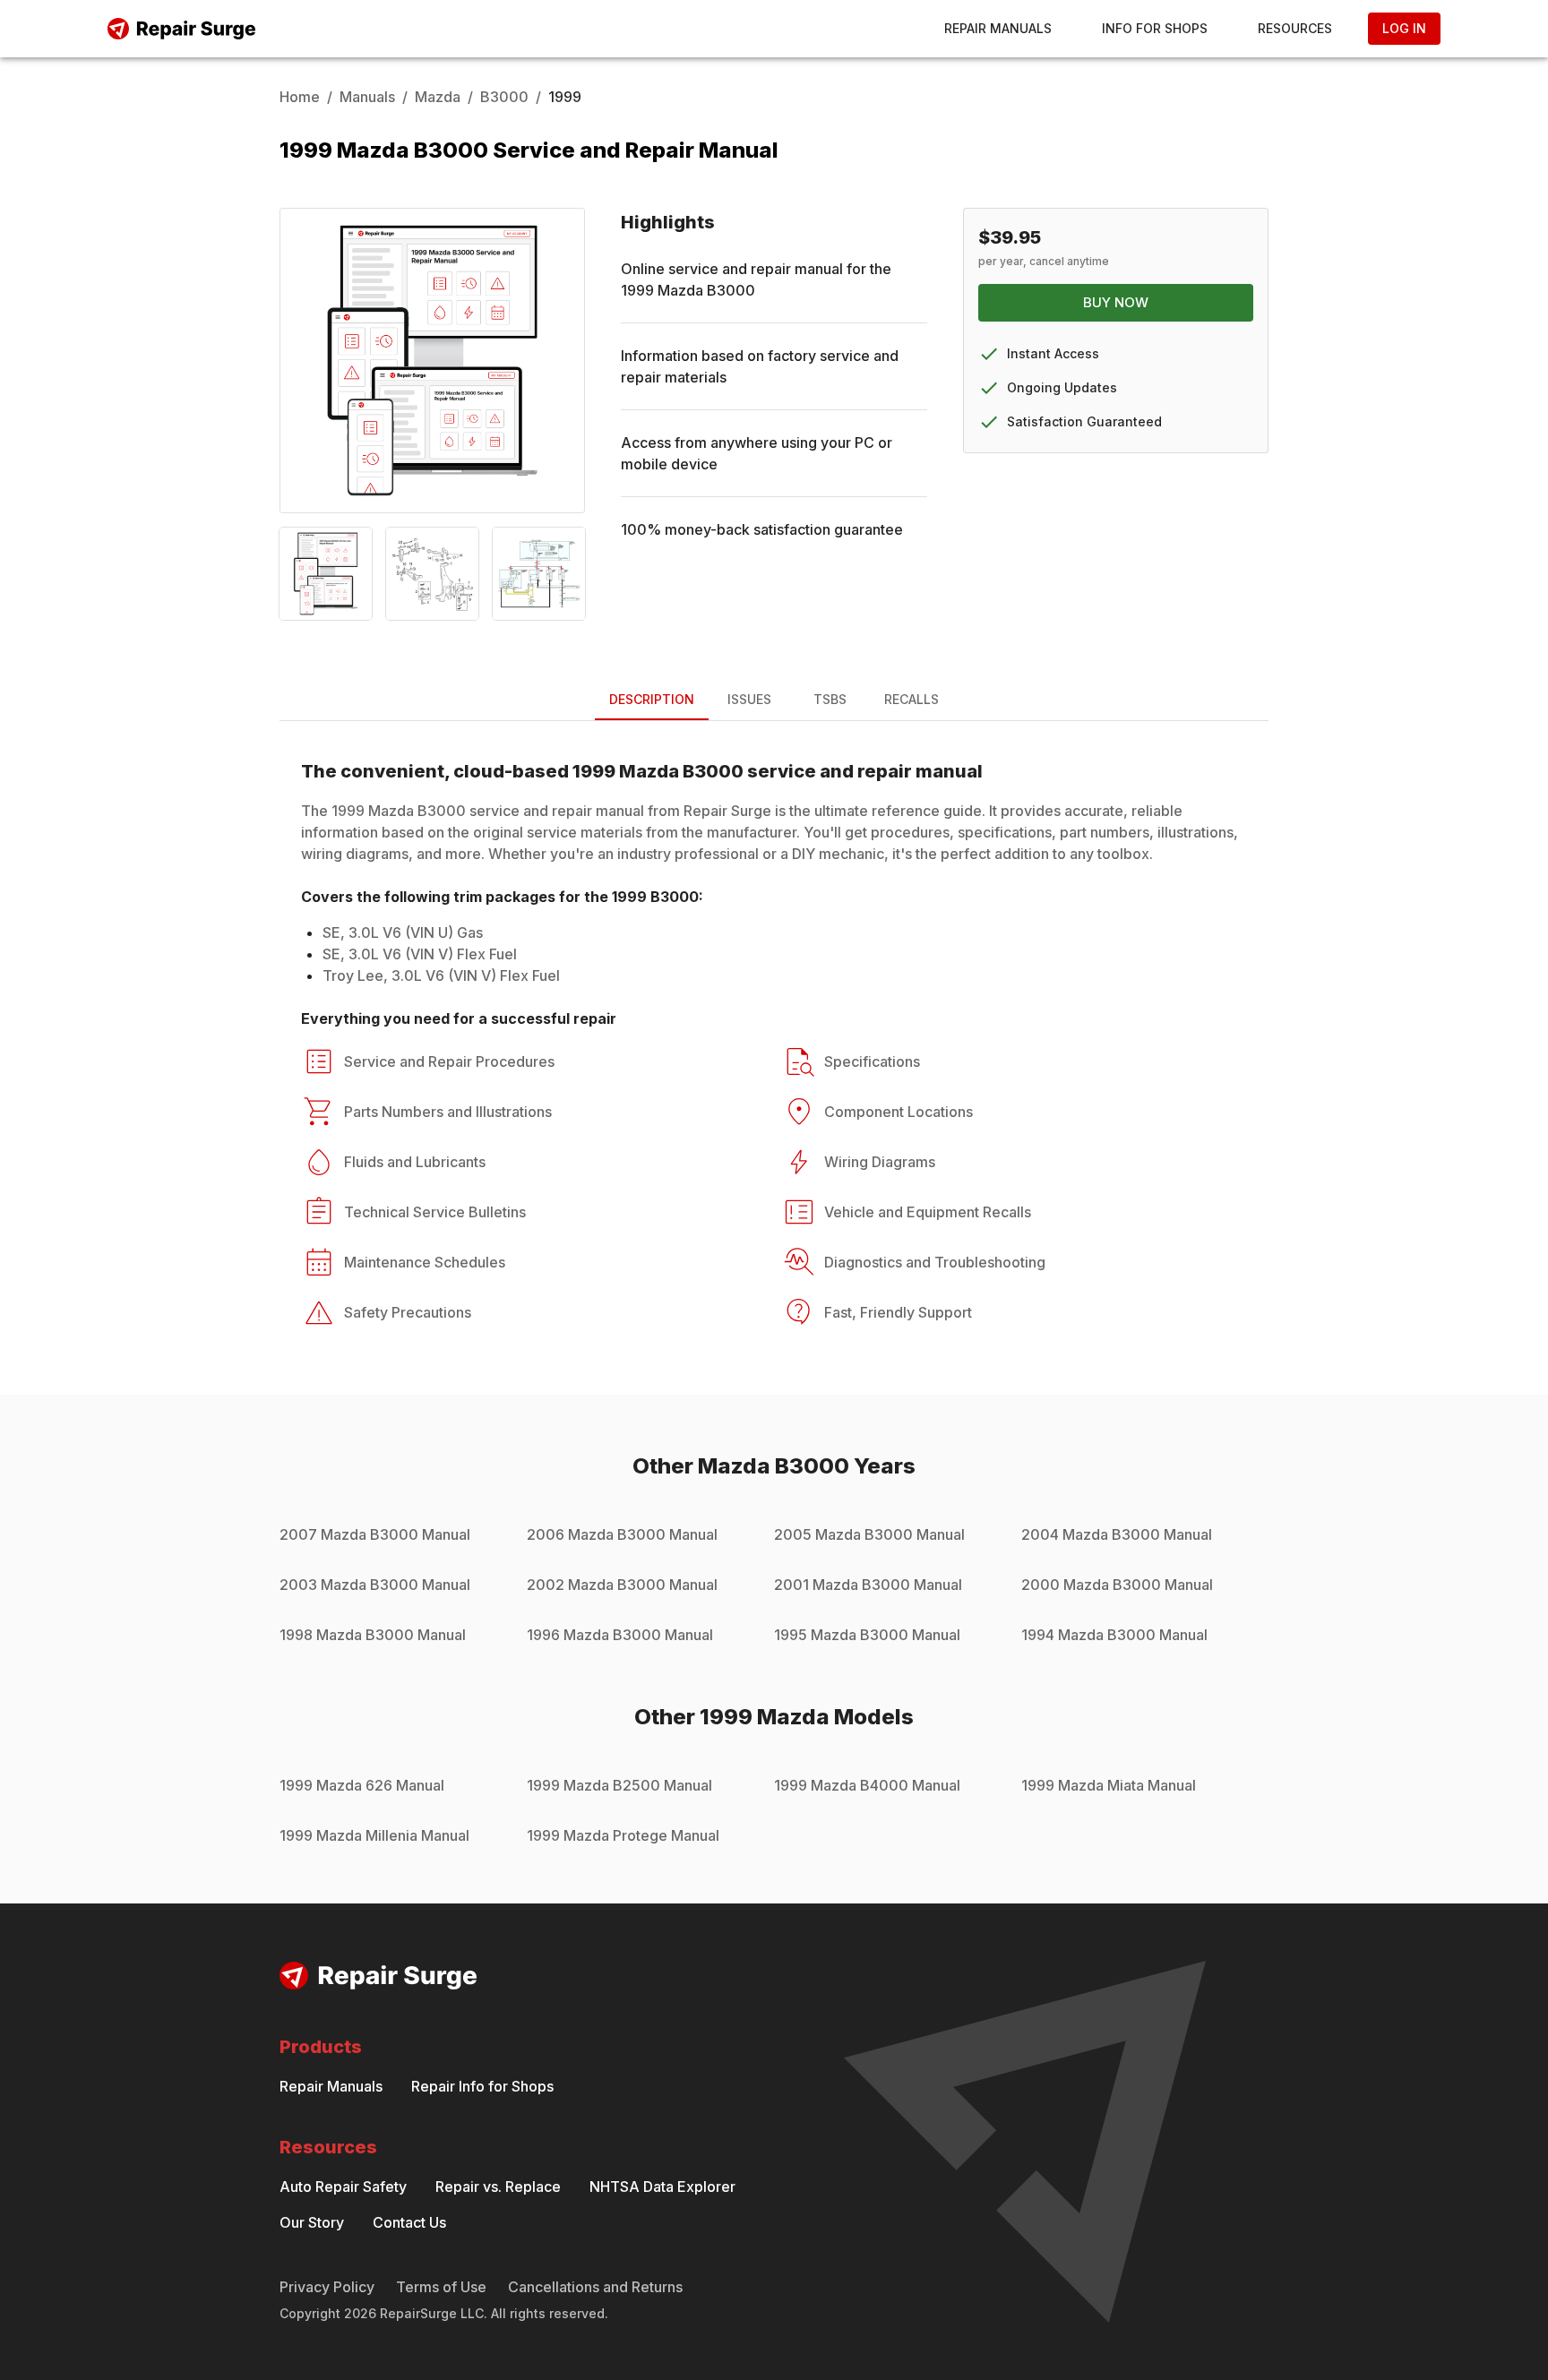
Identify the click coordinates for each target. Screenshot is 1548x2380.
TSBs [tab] (830, 699)
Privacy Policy (327, 2287)
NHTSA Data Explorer (662, 2187)
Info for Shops (1155, 28)
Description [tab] (652, 699)
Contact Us (409, 2222)
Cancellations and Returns (595, 2287)
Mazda (438, 97)
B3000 (504, 97)
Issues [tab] (749, 699)
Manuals (367, 97)
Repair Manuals (998, 28)
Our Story (312, 2222)
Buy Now (1116, 302)
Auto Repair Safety (343, 2187)
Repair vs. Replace (498, 2187)
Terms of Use (441, 2287)
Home (300, 97)
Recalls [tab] (912, 699)
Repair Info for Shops (482, 2086)
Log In (1404, 28)
